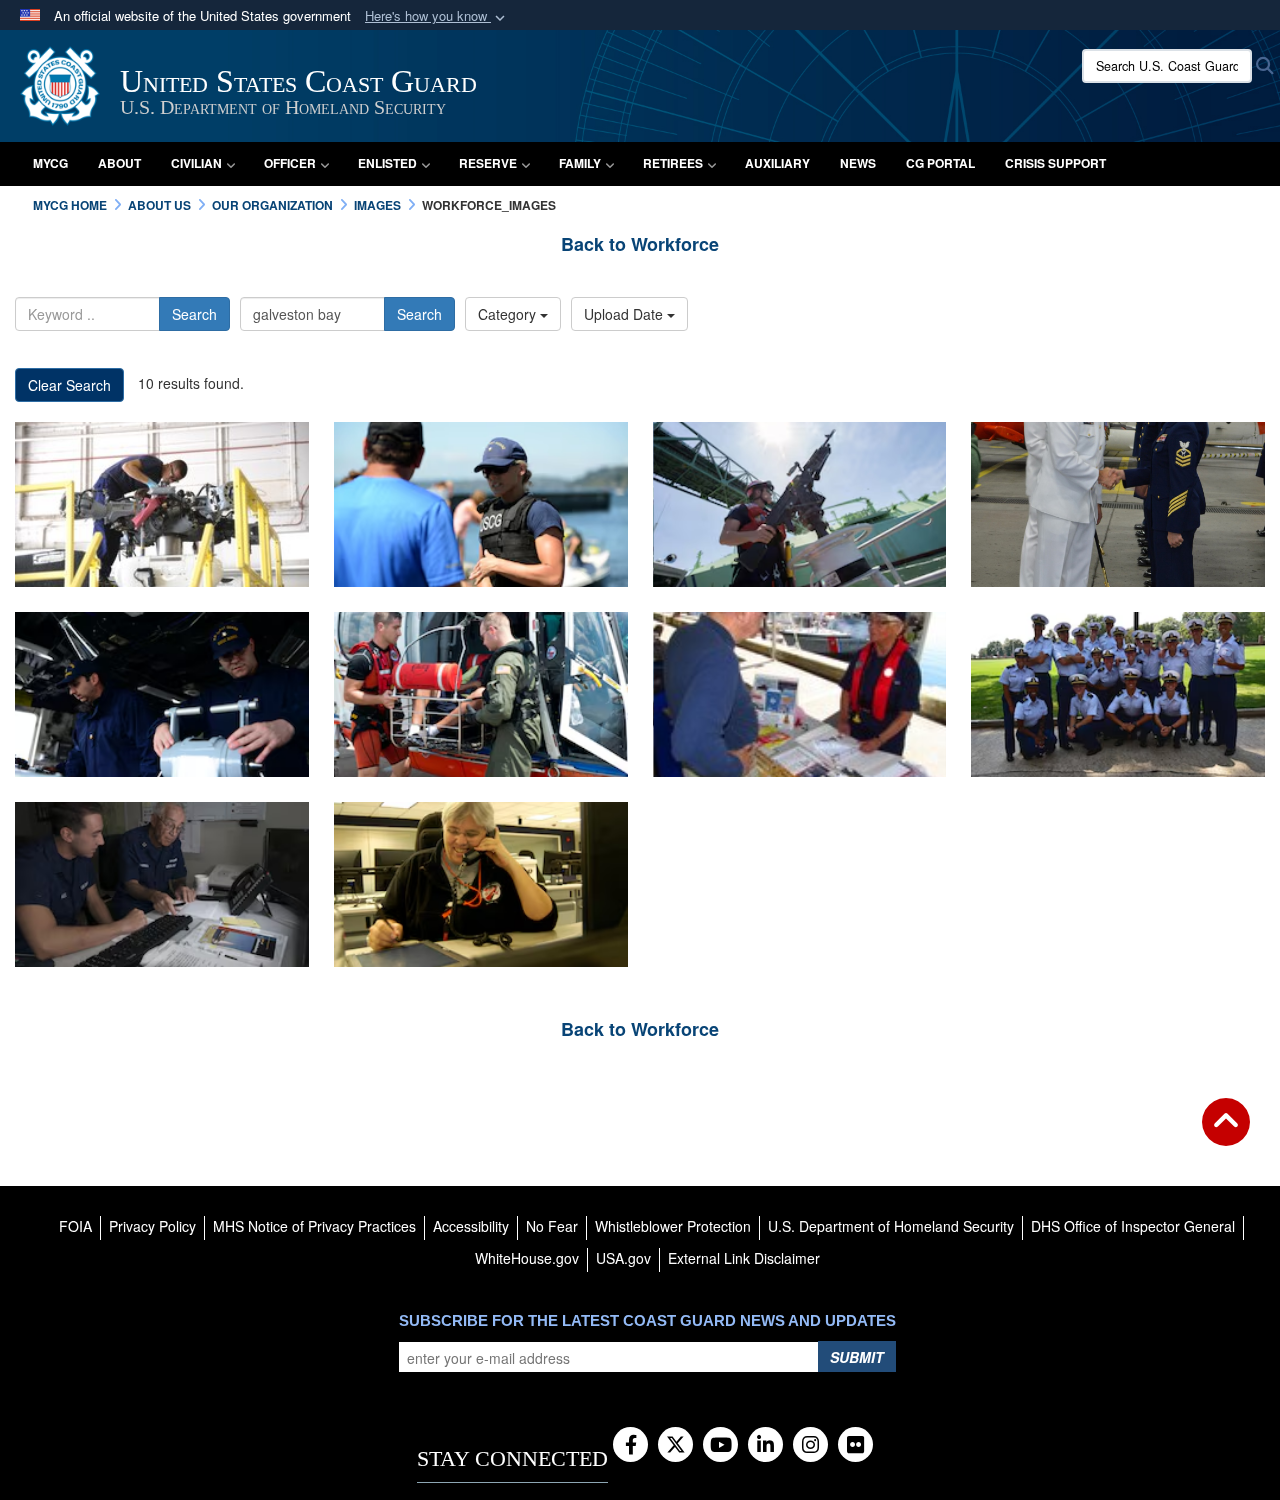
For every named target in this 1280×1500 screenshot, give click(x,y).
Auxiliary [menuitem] (777, 163)
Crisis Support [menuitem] (1055, 163)
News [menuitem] (858, 163)
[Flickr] (855, 1446)
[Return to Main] (1226, 1134)
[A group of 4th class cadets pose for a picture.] (1118, 694)
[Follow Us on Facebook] (630, 1446)
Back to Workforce (640, 244)
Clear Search (69, 385)
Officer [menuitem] (290, 163)
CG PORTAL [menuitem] (940, 163)
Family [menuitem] (580, 163)
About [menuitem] (119, 163)
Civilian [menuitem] (196, 163)
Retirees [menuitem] (673, 163)
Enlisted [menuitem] (387, 163)
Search (194, 314)
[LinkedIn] (765, 1446)
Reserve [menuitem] (488, 163)
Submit (857, 1357)
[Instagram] (810, 1446)
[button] (437, 16)
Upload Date (625, 314)
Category (509, 314)
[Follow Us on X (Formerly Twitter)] (675, 1446)
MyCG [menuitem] (50, 163)
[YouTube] (720, 1446)
